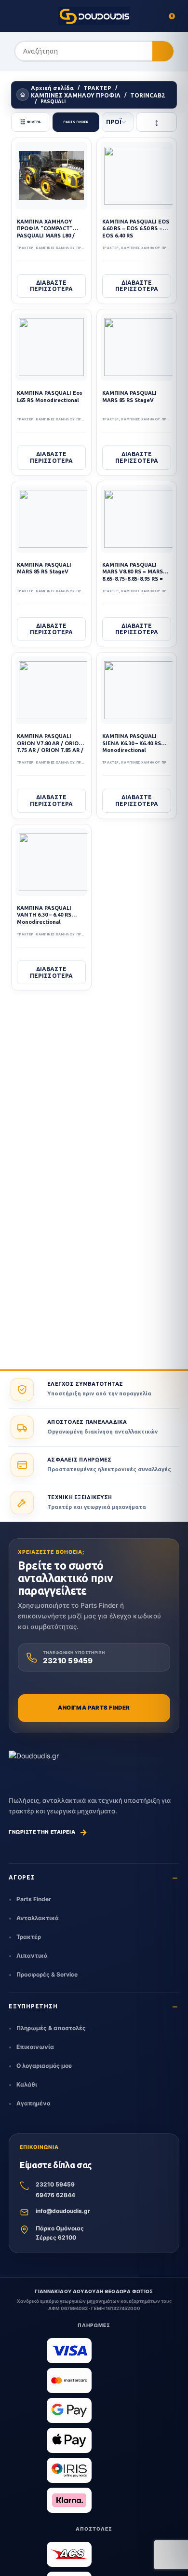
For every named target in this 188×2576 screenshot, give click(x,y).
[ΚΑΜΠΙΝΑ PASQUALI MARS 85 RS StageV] (143, 347)
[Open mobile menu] (16, 16)
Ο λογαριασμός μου (44, 2066)
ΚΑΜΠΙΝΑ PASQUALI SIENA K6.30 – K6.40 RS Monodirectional (132, 743)
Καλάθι (27, 2084)
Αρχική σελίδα (52, 88)
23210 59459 (55, 2184)
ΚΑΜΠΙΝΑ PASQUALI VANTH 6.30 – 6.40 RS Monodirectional (44, 915)
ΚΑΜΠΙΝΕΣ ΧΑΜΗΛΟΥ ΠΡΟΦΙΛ (76, 95)
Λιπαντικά (32, 1956)
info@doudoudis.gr (63, 2211)
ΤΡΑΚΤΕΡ (97, 88)
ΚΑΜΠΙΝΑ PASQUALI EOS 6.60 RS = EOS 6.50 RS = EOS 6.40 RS (136, 229)
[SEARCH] (163, 52)
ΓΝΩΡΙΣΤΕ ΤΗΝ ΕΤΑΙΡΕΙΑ (48, 1832)
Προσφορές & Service (47, 1974)
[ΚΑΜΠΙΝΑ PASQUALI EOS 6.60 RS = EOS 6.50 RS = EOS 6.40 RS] (140, 176)
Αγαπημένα (34, 2103)
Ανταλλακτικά (38, 1918)
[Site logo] (94, 16)
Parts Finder (34, 1899)
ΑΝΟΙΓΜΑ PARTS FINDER (94, 1708)
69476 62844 (55, 2195)
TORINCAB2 (148, 95)
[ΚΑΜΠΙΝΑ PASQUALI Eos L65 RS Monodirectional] (51, 347)
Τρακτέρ (29, 1937)
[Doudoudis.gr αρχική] (34, 1763)
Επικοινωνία (35, 2047)
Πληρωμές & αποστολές (51, 2028)
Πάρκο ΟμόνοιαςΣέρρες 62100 (60, 2233)
